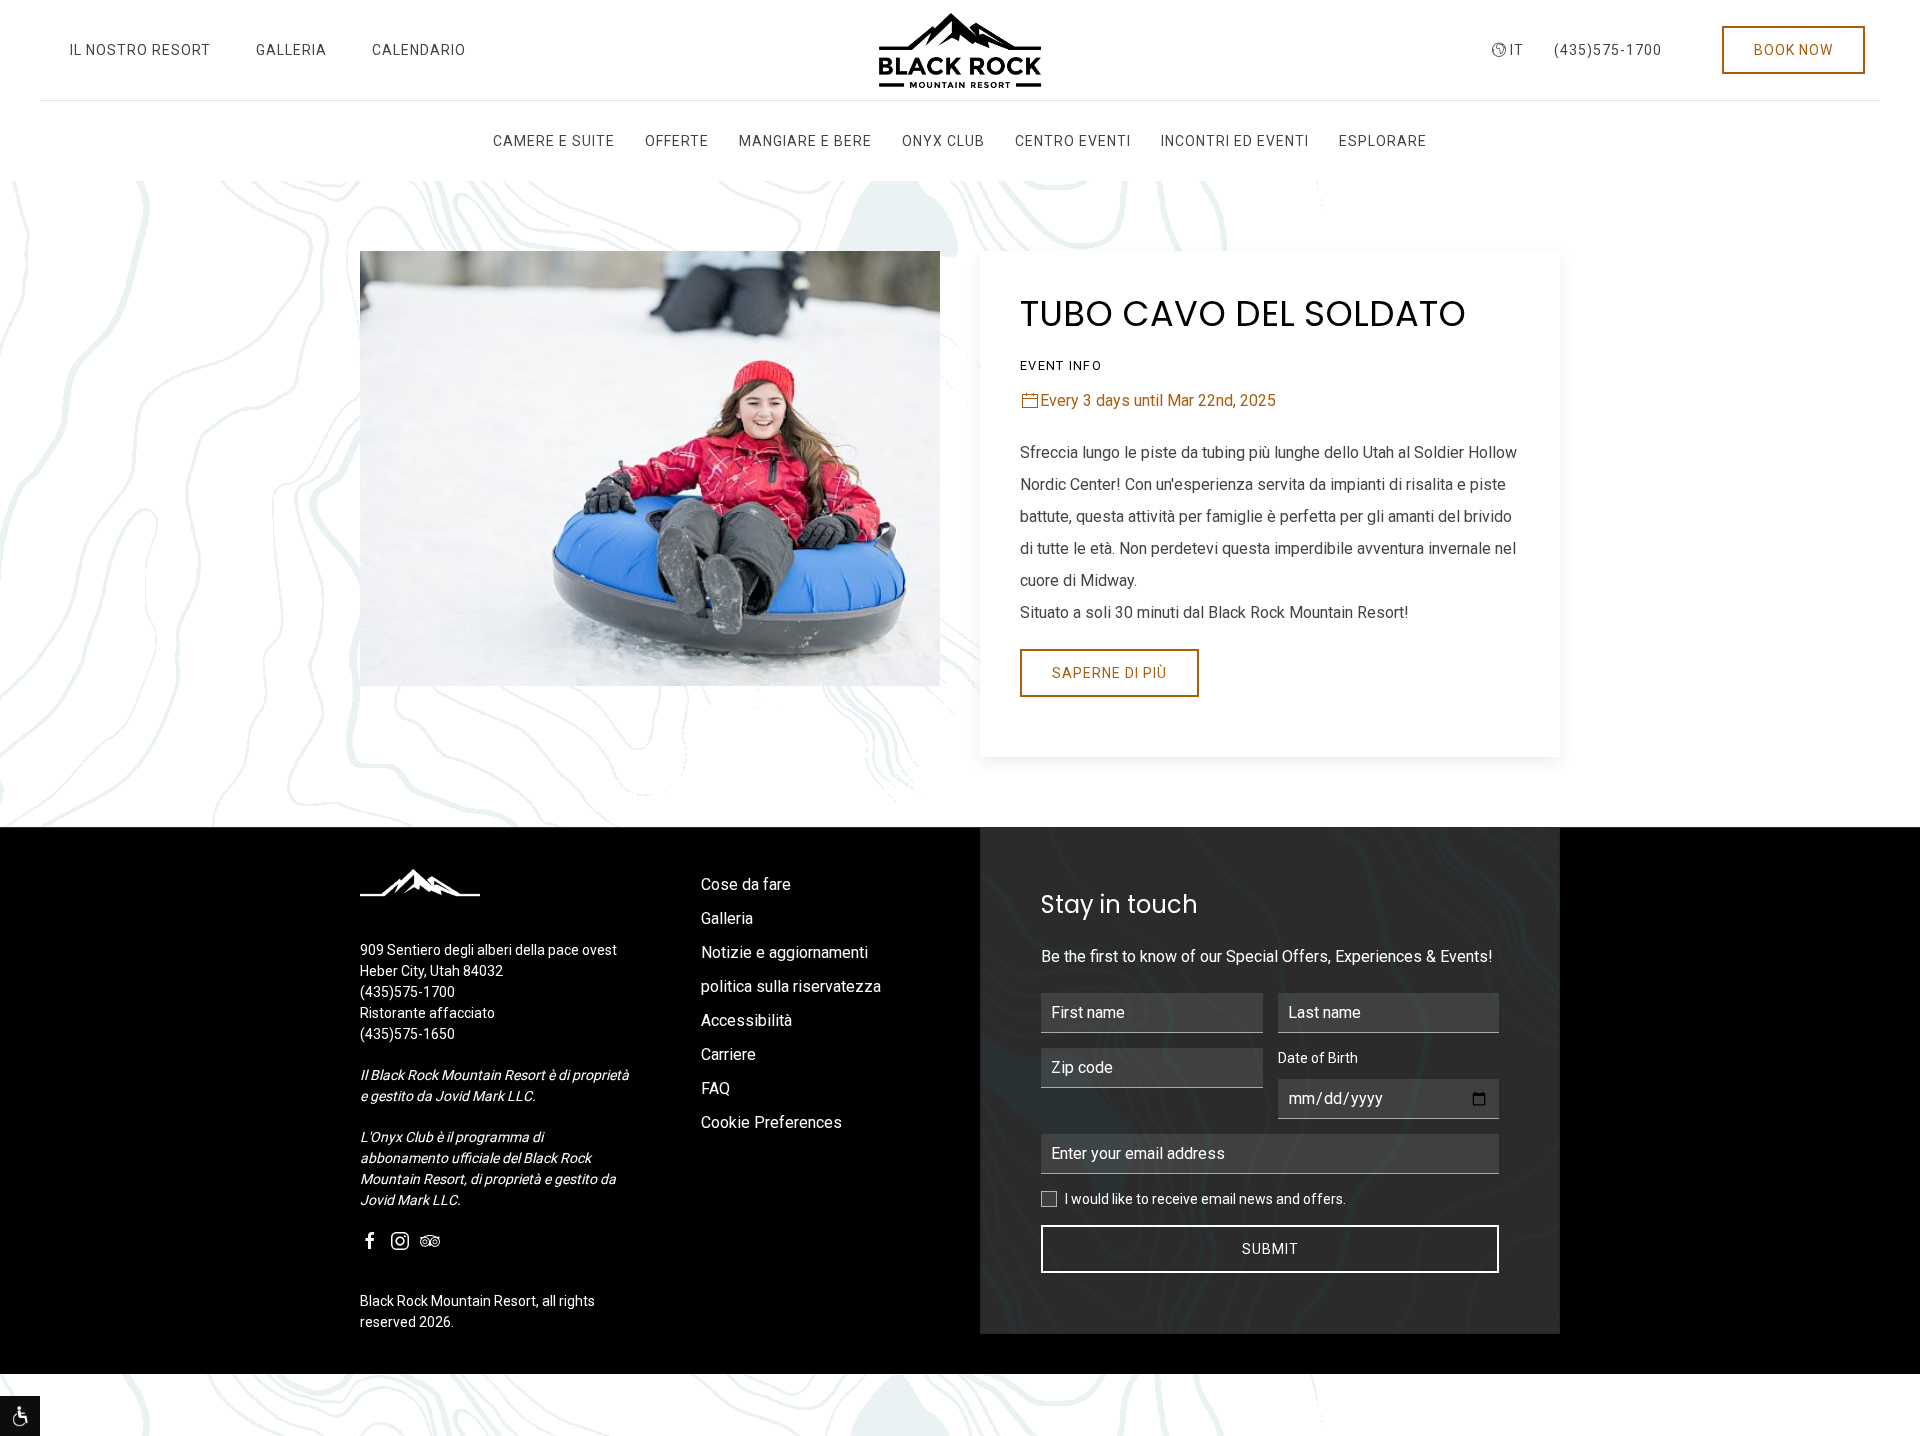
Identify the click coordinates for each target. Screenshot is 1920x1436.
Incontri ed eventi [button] (1235, 141)
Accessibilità (746, 1020)
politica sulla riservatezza (791, 986)
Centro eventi (1073, 141)
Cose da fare (746, 884)
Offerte (677, 141)
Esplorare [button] (1383, 141)
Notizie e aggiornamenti (784, 952)
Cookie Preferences (771, 1122)
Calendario (419, 50)
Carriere (728, 1054)
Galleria (291, 50)
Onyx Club (943, 141)
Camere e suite (554, 141)
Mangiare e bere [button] (805, 141)
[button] (20, 1416)
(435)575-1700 (1608, 50)
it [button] (1517, 50)
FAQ (715, 1088)
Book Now (1793, 50)
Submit (1270, 1249)
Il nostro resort (140, 50)
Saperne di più (1109, 673)
